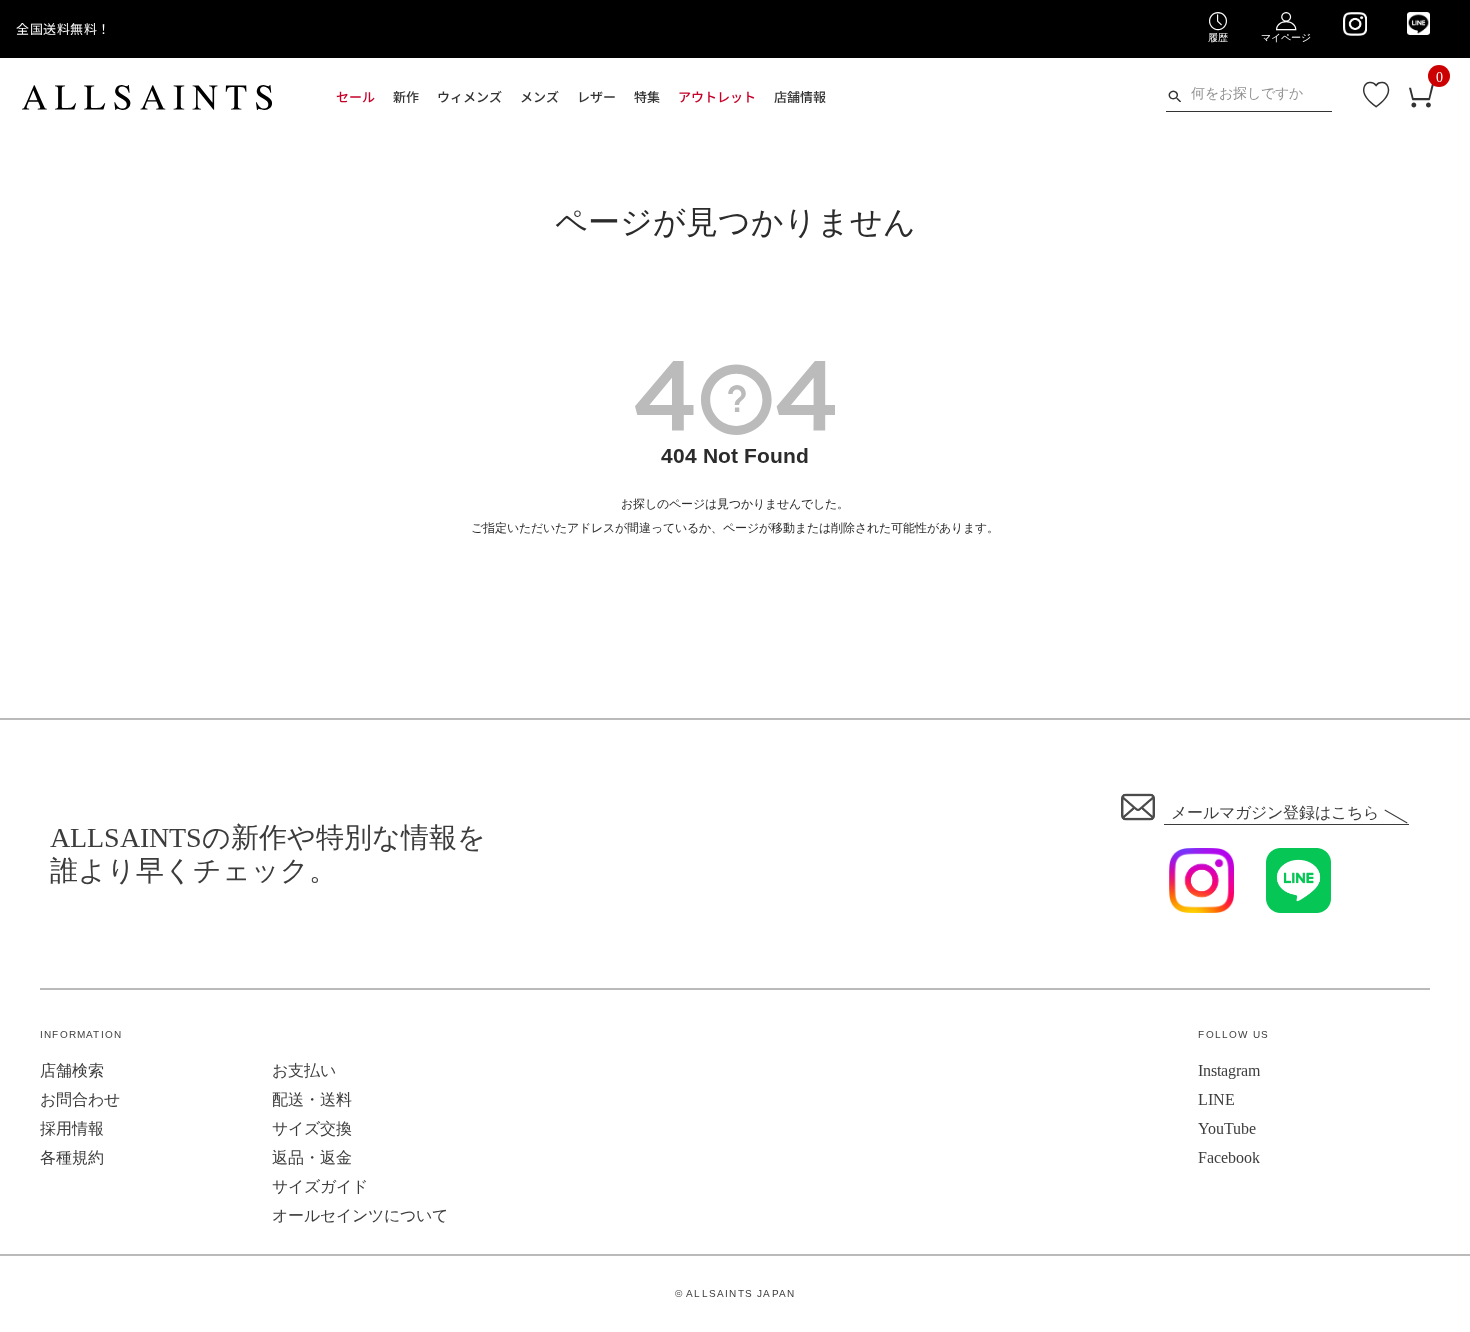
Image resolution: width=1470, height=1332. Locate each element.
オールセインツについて (360, 1215)
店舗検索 (72, 1070)
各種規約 (72, 1157)
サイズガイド (320, 1186)
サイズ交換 (312, 1128)
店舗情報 (800, 96)
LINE (1216, 1099)
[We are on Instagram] (1354, 24)
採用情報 (72, 1128)
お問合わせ (80, 1099)
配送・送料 (312, 1099)
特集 (647, 96)
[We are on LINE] (1418, 23)
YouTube (1227, 1128)
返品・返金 (312, 1157)
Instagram (1229, 1070)
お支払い (304, 1070)
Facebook (1229, 1157)
